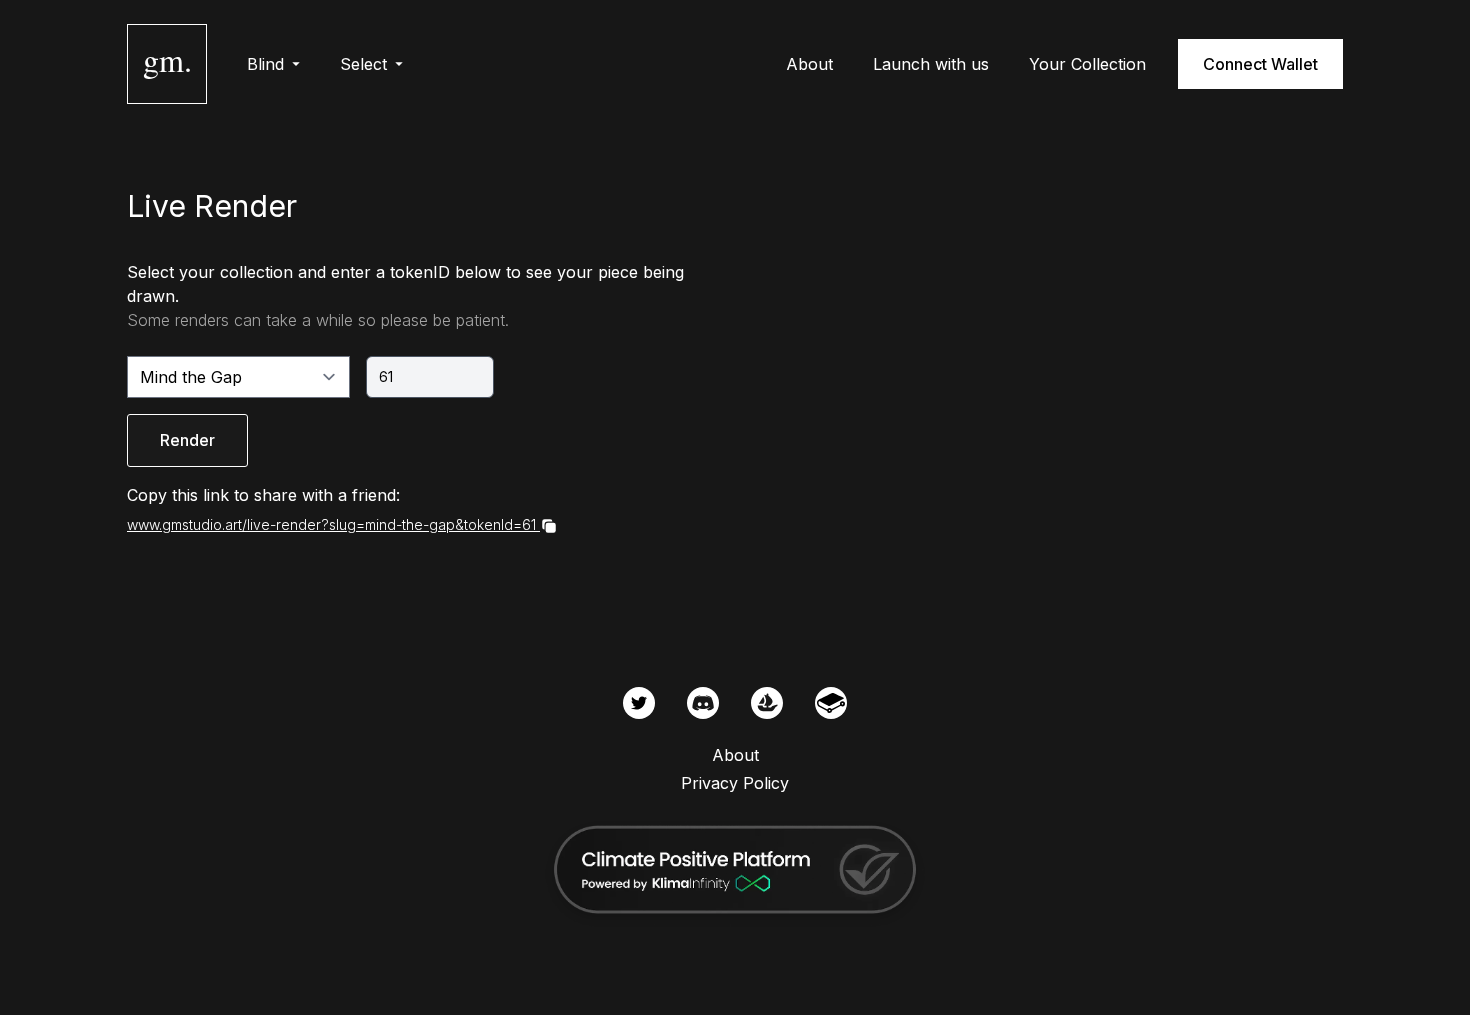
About (809, 64)
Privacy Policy (735, 783)
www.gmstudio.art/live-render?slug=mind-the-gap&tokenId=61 (331, 524)
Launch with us (931, 64)
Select (363, 64)
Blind (265, 64)
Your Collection (1087, 64)
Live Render (212, 206)
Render (187, 440)
